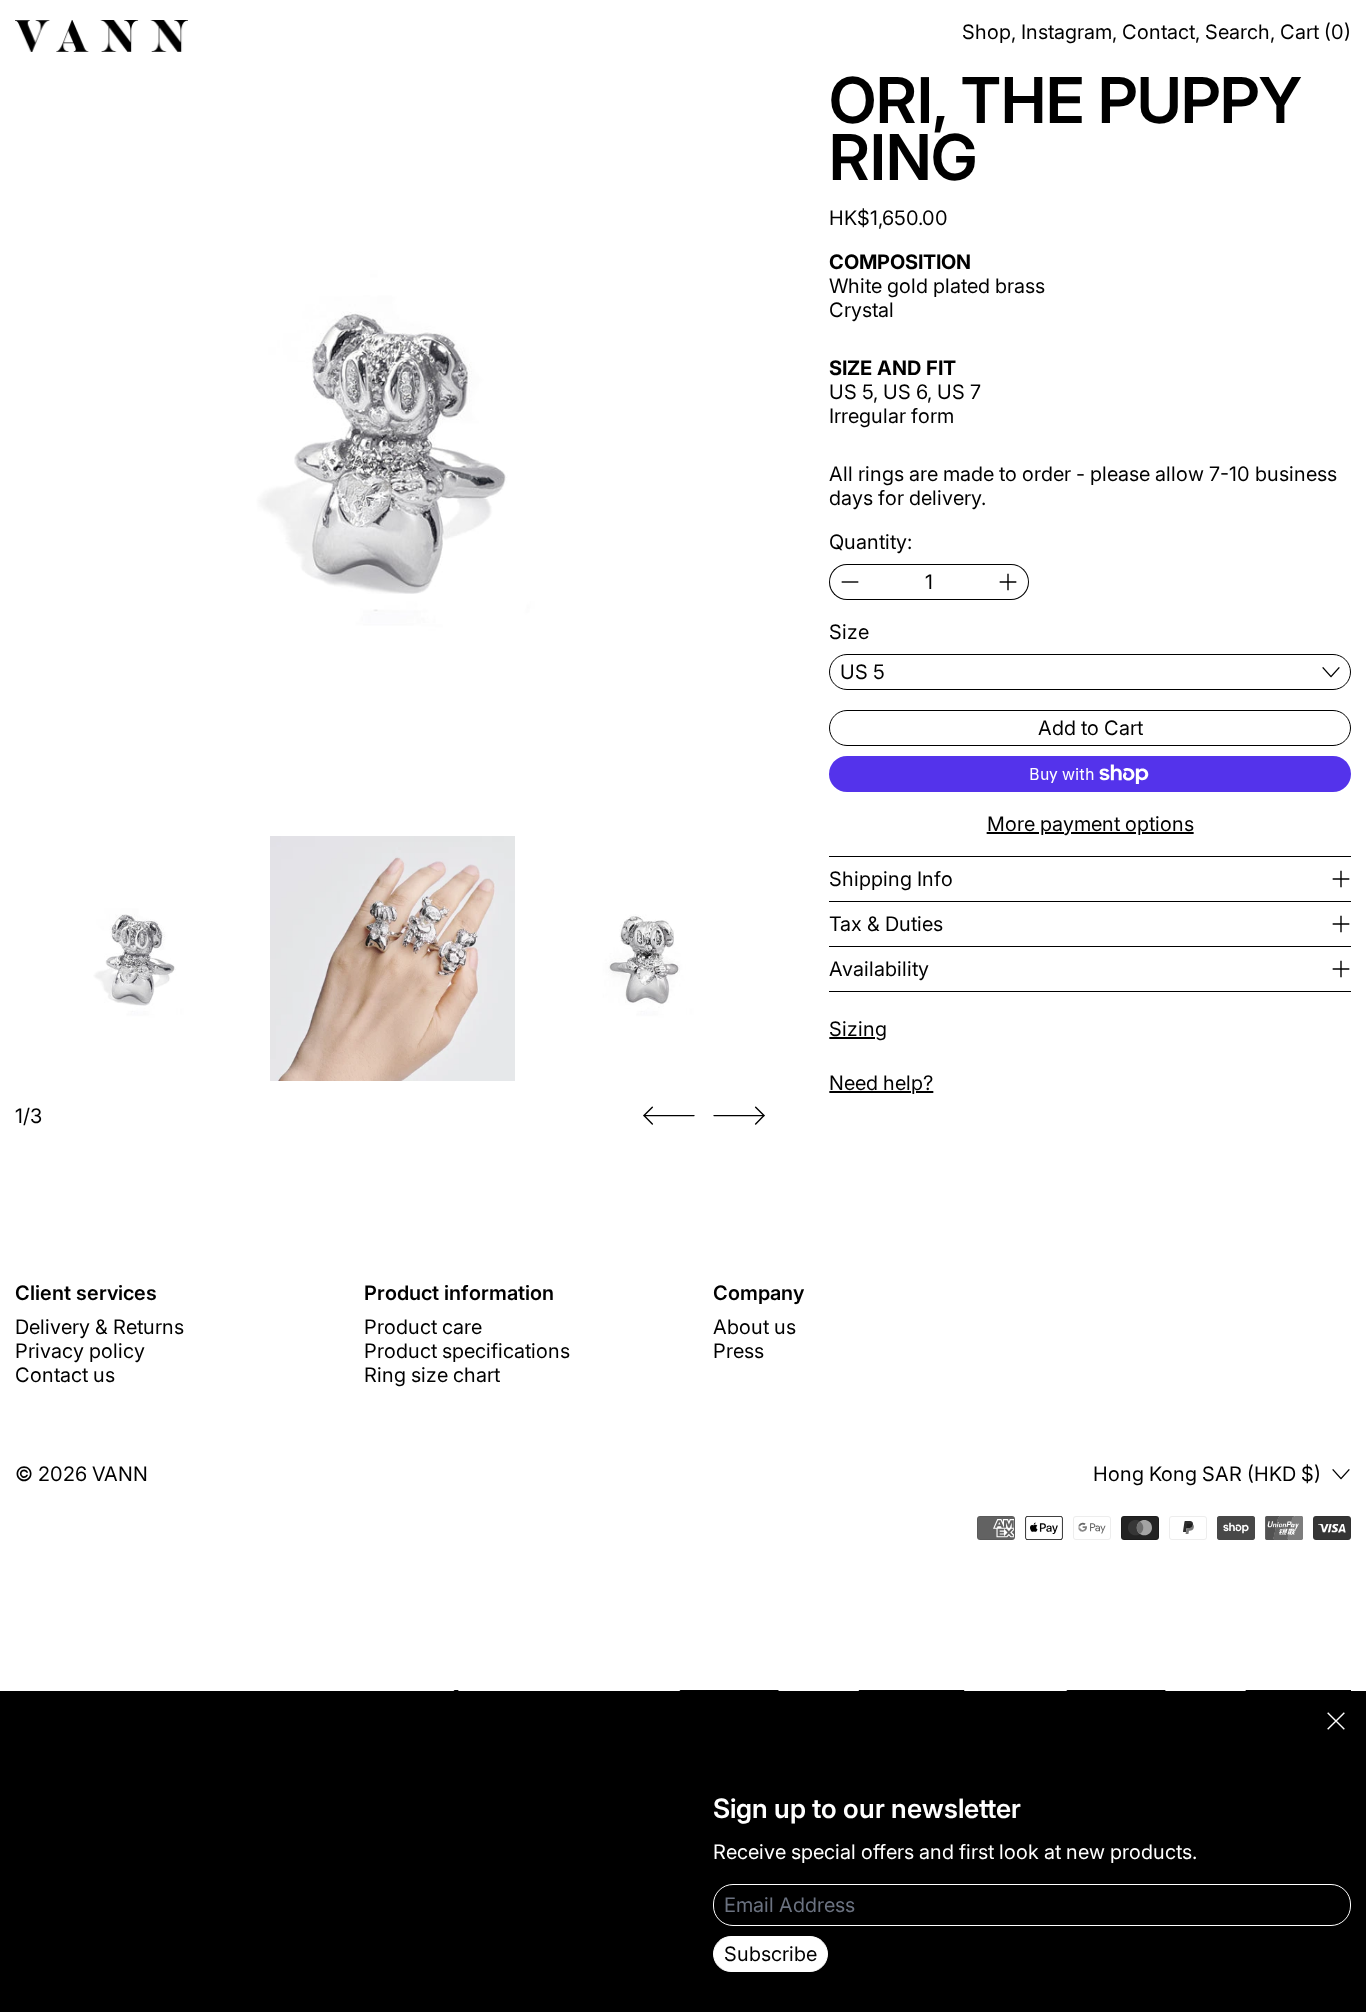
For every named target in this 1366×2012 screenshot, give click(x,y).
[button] (392, 449)
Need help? (881, 1083)
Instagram (1066, 32)
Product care (423, 1327)
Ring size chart (432, 1375)
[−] (849, 582)
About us (754, 1327)
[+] (1008, 582)
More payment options (1090, 824)
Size (849, 632)
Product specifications (467, 1351)
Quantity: (870, 542)
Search (1237, 32)
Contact (1158, 32)
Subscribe (770, 1954)
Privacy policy (80, 1351)
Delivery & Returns (99, 1327)
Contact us (65, 1375)
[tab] (137, 958)
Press (738, 1351)
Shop (986, 32)
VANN (120, 1474)
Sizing (858, 1029)
